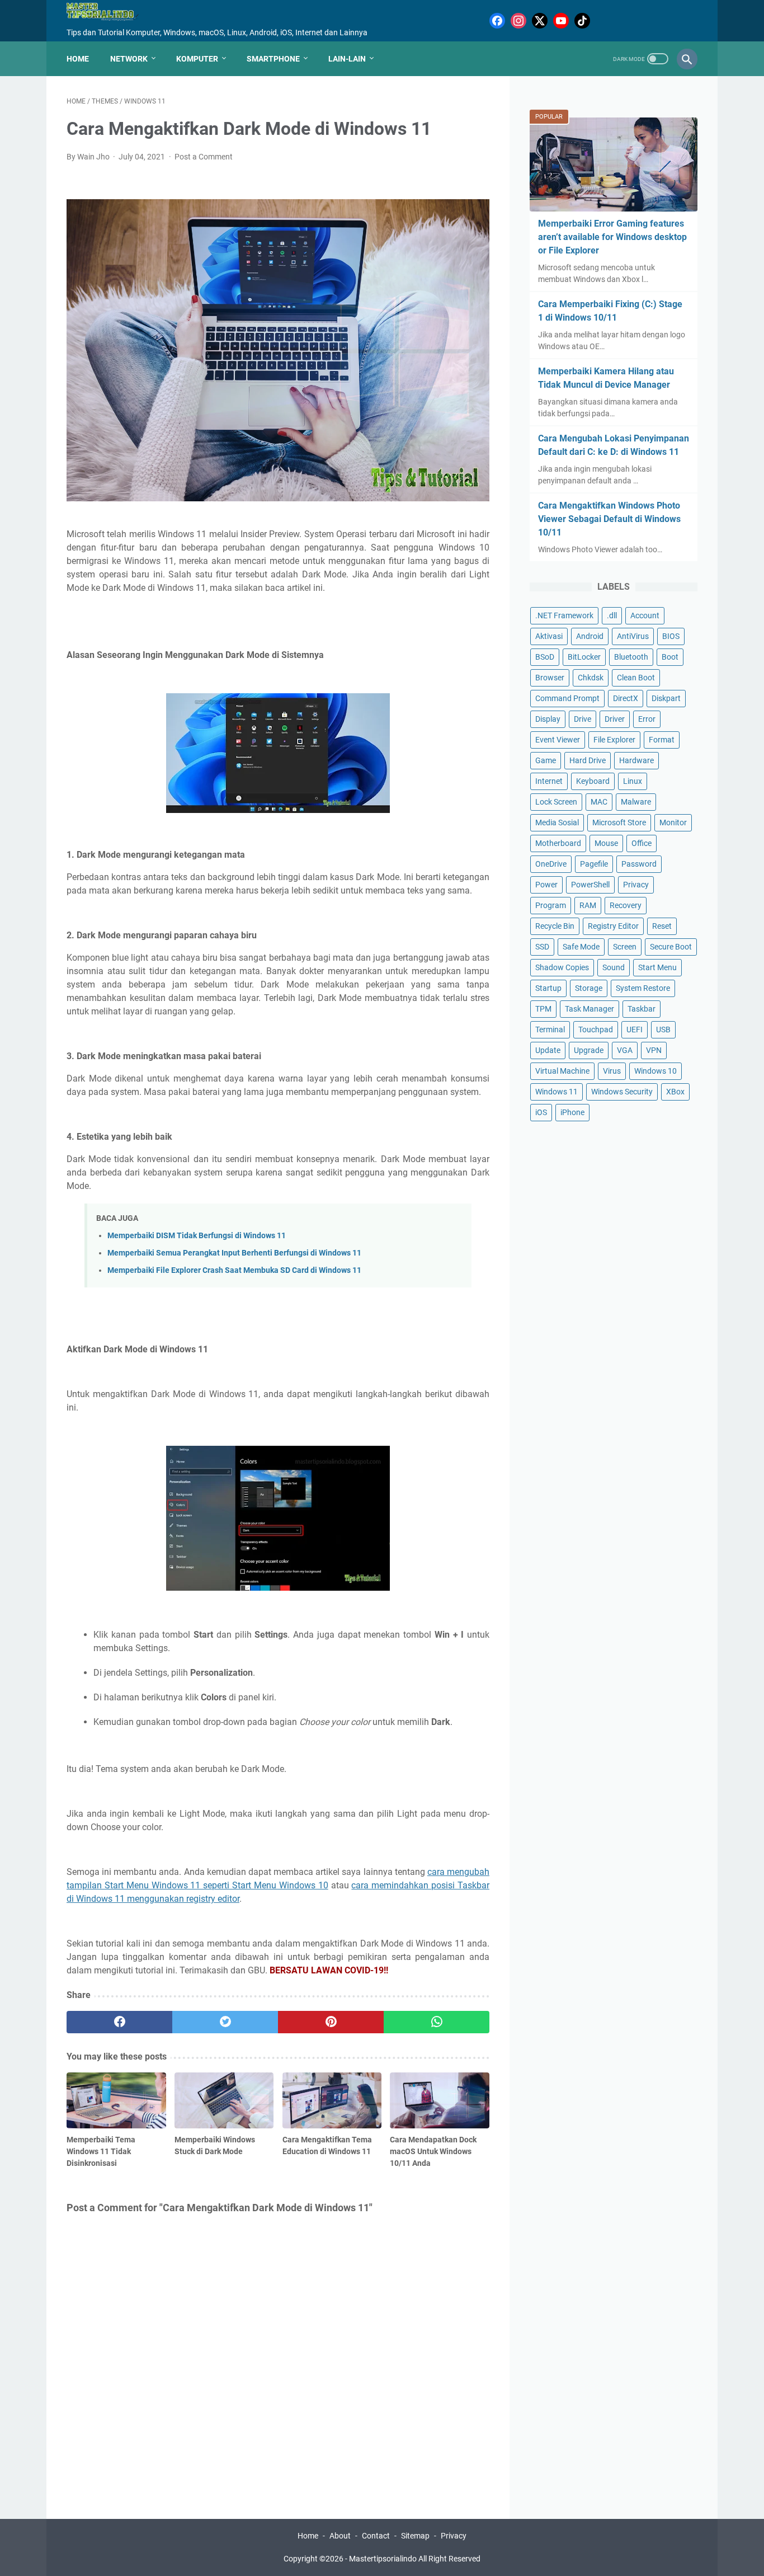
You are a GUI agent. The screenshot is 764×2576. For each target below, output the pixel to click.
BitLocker (584, 657)
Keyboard (593, 781)
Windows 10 (655, 1071)
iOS (541, 1112)
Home (78, 59)
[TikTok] (582, 21)
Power (546, 885)
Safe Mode (581, 947)
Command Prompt (567, 698)
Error (647, 719)
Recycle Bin (555, 926)
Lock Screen (556, 802)
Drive (583, 719)
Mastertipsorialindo (383, 2559)
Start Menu (657, 967)
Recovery (626, 905)
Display (548, 719)
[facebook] (119, 2022)
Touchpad (596, 1030)
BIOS (671, 636)
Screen (625, 947)
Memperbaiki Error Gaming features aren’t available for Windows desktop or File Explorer (612, 237)
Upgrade (589, 1050)
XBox (675, 1092)
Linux (633, 781)
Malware (636, 802)
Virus (612, 1071)
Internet (549, 781)
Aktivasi (549, 636)
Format (662, 740)
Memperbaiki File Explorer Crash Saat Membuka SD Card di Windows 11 (234, 1270)
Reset (662, 926)
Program (551, 905)
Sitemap (415, 2536)
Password (639, 864)
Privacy (636, 885)
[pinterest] (331, 2022)
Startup (548, 988)
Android (590, 636)
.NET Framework (564, 615)
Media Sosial (557, 822)
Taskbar (642, 1009)
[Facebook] (497, 21)
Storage (589, 988)
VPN (654, 1050)
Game (546, 760)
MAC (599, 802)
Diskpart (666, 698)
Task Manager (589, 1009)
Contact (376, 2536)
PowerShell (590, 885)
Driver (615, 719)
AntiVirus (633, 636)
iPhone (572, 1112)
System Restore (643, 988)
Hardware (636, 760)
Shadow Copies (562, 967)
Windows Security (622, 1092)
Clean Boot (636, 678)
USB (663, 1030)
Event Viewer (558, 740)
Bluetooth (631, 657)
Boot (670, 657)
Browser (550, 678)
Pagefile (594, 864)
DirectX (626, 698)
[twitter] (225, 2022)
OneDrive (551, 864)
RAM (588, 905)
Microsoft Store (619, 822)
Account (645, 615)
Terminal (550, 1030)
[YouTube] (561, 21)
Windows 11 (557, 1092)
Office (642, 843)
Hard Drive (588, 760)
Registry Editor (613, 926)
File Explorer (614, 740)
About (340, 2536)
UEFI (635, 1030)
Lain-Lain (347, 59)
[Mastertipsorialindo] (110, 12)
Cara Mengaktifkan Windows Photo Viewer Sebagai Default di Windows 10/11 (609, 519)
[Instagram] (518, 21)
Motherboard (558, 843)
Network (129, 59)
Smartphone (273, 59)
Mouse (606, 843)
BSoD (545, 657)
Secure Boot (671, 947)
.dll (612, 615)
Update (548, 1050)
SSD (542, 947)
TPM (543, 1009)
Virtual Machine (562, 1071)
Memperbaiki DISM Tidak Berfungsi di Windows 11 (197, 1236)
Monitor (673, 822)
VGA (625, 1050)
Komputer (197, 59)
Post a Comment (204, 157)
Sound (614, 967)
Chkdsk (591, 678)
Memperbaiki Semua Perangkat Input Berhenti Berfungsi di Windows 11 (234, 1253)
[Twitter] (540, 21)
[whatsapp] (437, 2022)
